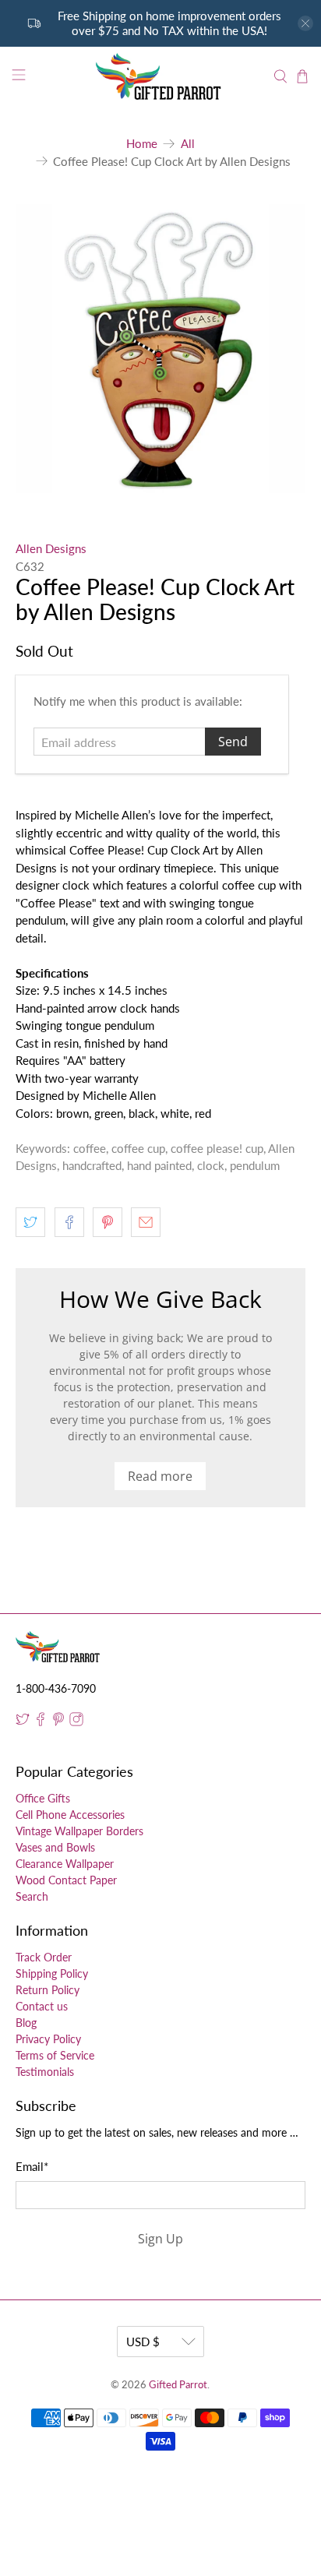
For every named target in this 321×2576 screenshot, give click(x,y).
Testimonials (45, 2072)
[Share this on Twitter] (30, 1222)
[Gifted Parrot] (160, 77)
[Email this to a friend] (146, 1222)
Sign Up (160, 2239)
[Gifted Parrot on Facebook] (41, 1722)
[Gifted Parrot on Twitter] (23, 1722)
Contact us (42, 2006)
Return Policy (48, 1990)
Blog (26, 2023)
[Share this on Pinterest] (108, 1222)
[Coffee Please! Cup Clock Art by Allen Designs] (160, 349)
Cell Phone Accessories (70, 1815)
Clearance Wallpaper (65, 1864)
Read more (160, 1476)
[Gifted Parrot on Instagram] (76, 1722)
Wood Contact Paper (66, 1880)
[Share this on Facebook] (69, 1222)
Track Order (44, 1957)
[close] (305, 23)
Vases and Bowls (55, 1847)
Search (32, 1896)
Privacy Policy (48, 2039)
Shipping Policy (52, 1973)
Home (142, 144)
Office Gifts (43, 1798)
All (188, 144)
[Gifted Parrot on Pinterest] (58, 1722)
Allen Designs (51, 548)
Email (32, 2166)
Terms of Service (55, 2055)
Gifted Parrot (178, 2385)
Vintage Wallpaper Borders (79, 1831)
